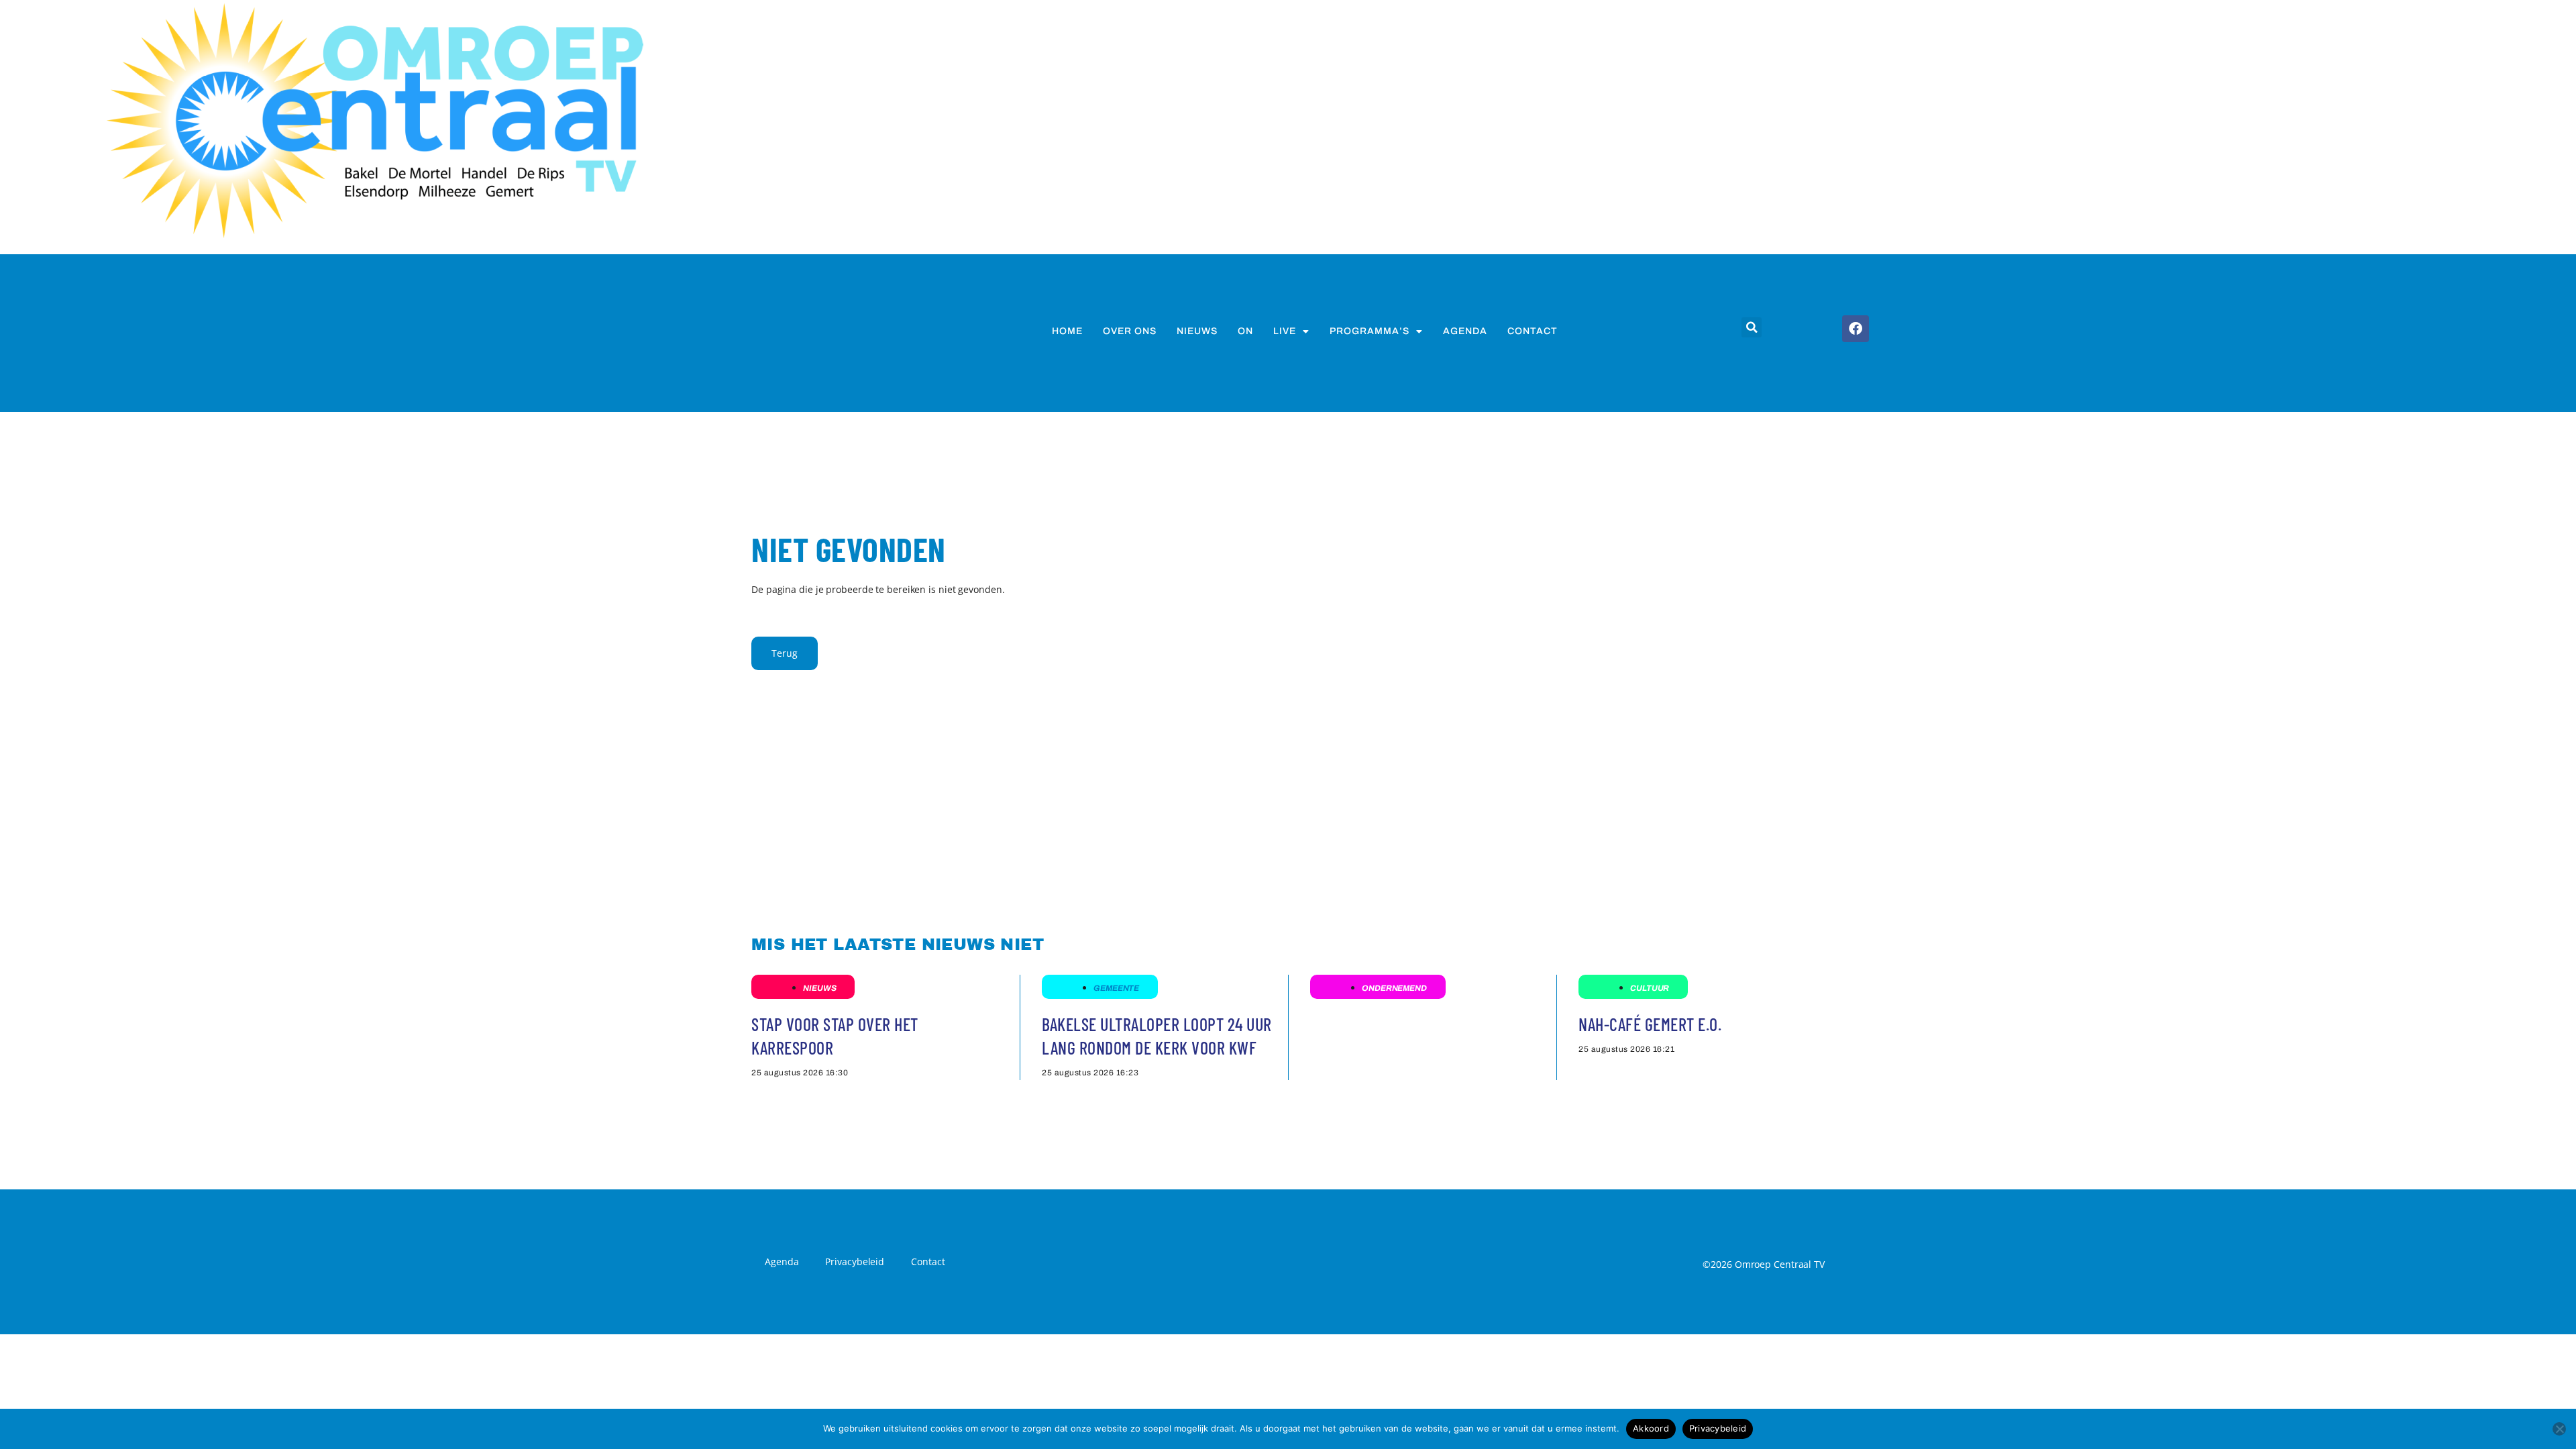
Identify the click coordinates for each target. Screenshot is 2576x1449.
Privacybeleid (855, 1262)
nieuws (1197, 331)
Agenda (1465, 331)
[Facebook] (1856, 329)
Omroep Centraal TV (1780, 1264)
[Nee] (2559, 1429)
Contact (1533, 331)
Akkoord (1651, 1428)
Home (1067, 331)
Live (1285, 331)
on (1245, 331)
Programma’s (1370, 331)
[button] (1752, 327)
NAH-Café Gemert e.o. (1650, 1024)
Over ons (1130, 331)
